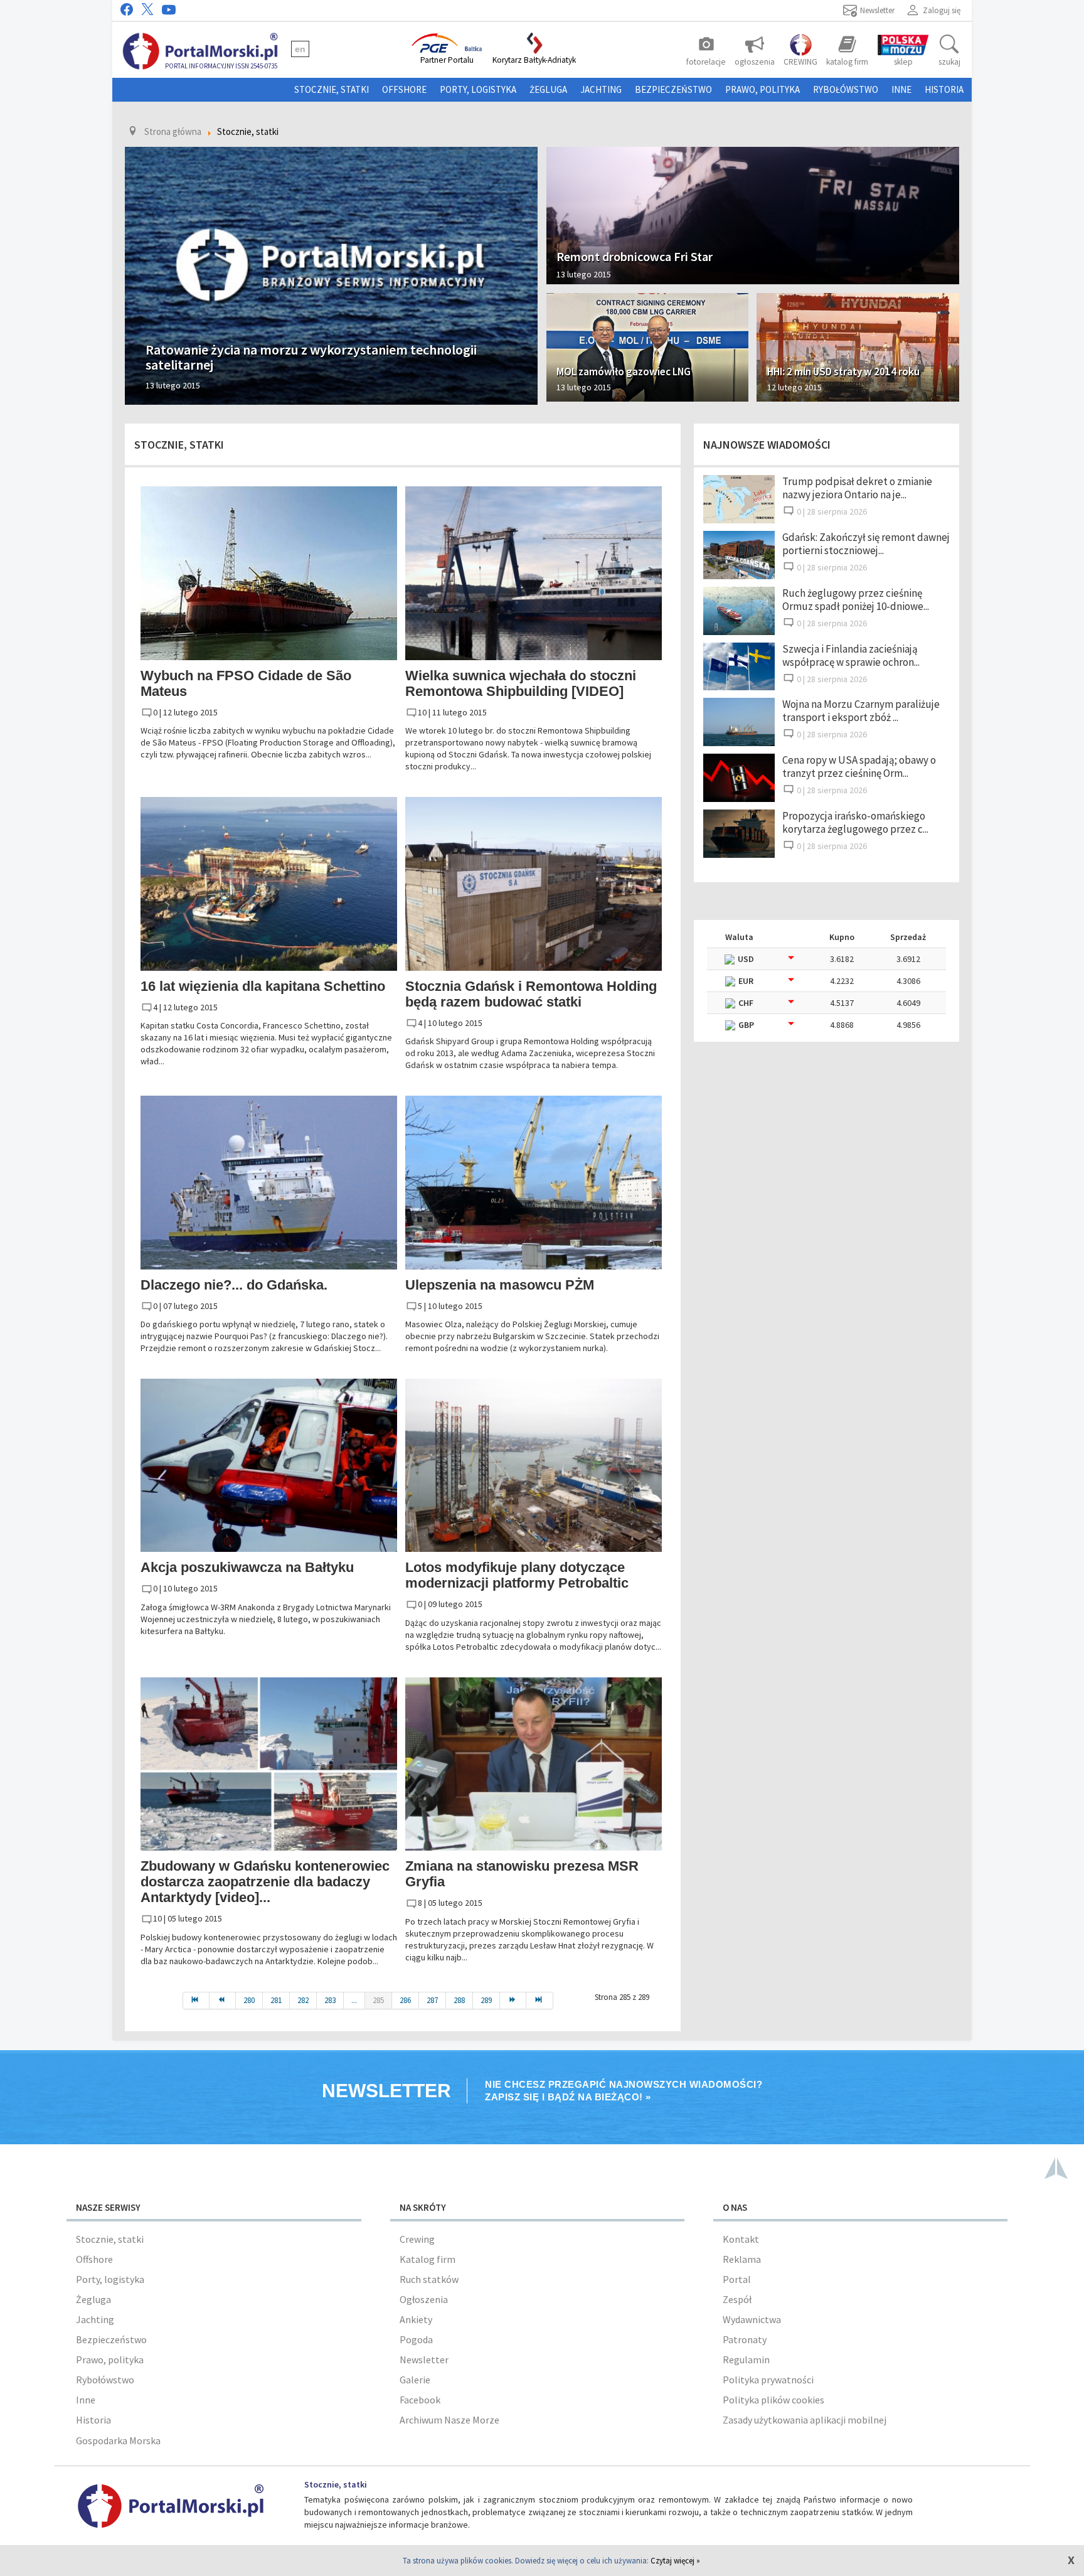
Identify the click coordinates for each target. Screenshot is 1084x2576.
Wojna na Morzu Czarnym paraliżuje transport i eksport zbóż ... (861, 711)
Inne (901, 89)
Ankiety (416, 2319)
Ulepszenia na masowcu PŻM (500, 1285)
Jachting (601, 89)
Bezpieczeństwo (673, 89)
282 (303, 2000)
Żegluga (548, 89)
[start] (196, 2001)
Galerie (415, 2380)
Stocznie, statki (332, 89)
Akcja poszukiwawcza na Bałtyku (247, 1567)
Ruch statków (429, 2279)
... (354, 2000)
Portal (737, 2279)
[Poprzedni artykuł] (223, 2001)
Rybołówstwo (846, 89)
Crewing (417, 2239)
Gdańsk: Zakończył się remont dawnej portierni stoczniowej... (866, 544)
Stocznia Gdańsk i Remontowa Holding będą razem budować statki (531, 994)
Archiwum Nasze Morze (449, 2420)
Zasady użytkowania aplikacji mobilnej (805, 2420)
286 (405, 2000)
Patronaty (745, 2339)
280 (249, 2000)
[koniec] (539, 2001)
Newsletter (424, 2360)
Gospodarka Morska (118, 2440)
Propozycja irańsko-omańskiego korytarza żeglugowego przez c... (855, 822)
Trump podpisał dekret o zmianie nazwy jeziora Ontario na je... (857, 488)
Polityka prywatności (768, 2380)
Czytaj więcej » (675, 2561)
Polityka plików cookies (773, 2400)
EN (300, 49)
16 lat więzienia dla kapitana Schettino (263, 986)
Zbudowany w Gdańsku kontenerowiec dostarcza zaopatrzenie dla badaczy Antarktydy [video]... (265, 1882)
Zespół (737, 2299)
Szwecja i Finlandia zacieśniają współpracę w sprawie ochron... (851, 655)
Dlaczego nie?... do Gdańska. (234, 1285)
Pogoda (416, 2339)
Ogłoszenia (424, 2299)
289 (486, 2000)
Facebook (420, 2400)
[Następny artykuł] (513, 2001)
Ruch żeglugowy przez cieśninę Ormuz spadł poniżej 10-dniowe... (856, 600)
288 (459, 2000)
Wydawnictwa (752, 2319)
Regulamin (746, 2360)
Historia (944, 89)
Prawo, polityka (763, 89)
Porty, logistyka (478, 89)
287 (432, 2000)
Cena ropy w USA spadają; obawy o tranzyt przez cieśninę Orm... (859, 767)
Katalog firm (428, 2259)
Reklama (742, 2259)
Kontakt (741, 2239)
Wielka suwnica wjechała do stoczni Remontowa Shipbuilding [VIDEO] (521, 683)
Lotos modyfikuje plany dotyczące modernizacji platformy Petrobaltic (517, 1575)
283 (330, 2000)
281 (276, 2000)
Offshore (404, 89)
